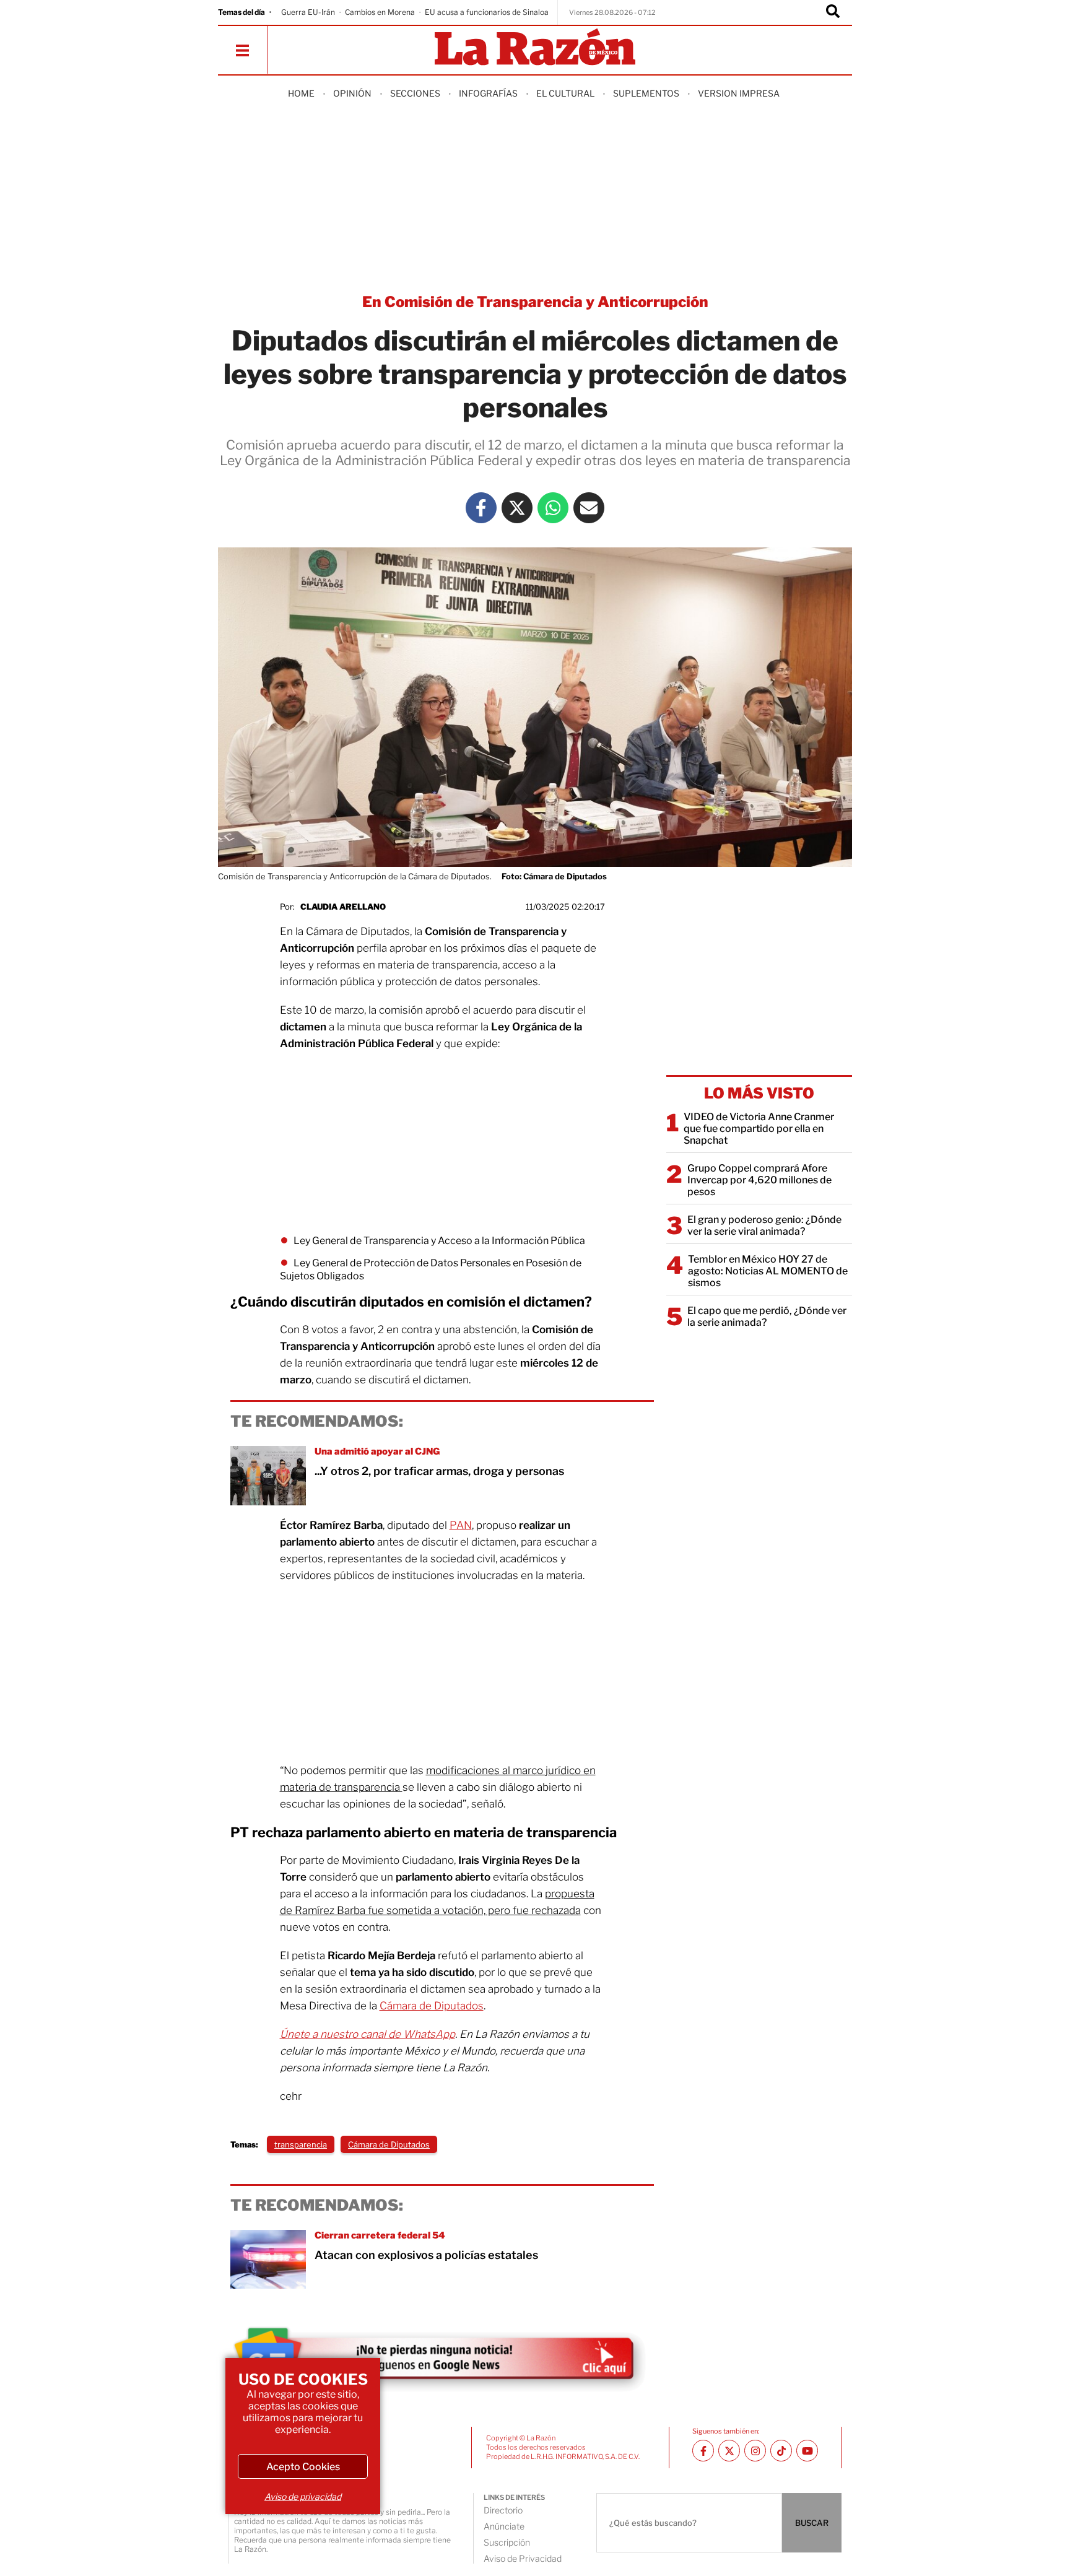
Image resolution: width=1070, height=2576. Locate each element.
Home (301, 93)
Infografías (488, 93)
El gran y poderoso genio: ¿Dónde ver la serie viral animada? (764, 1225)
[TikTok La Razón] (781, 2451)
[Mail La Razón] (589, 508)
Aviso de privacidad (303, 2496)
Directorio (503, 2510)
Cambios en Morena (380, 12)
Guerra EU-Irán (308, 12)
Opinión (352, 93)
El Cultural (565, 93)
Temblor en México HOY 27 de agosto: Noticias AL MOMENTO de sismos (768, 1271)
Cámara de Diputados (432, 2006)
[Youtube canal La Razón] (807, 2451)
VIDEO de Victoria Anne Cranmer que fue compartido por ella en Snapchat (759, 1129)
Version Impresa (739, 93)
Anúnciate (504, 2526)
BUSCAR (812, 2523)
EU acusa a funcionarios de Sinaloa (487, 12)
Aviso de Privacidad (523, 2558)
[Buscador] (833, 12)
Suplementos (646, 93)
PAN (461, 1525)
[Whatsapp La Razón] (553, 508)
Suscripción (507, 2542)
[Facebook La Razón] (481, 508)
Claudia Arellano (343, 907)
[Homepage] (535, 48)
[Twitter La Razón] (517, 508)
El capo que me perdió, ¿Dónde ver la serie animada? (767, 1316)
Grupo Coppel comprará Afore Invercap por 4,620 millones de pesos (759, 1180)
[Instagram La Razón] (755, 2451)
